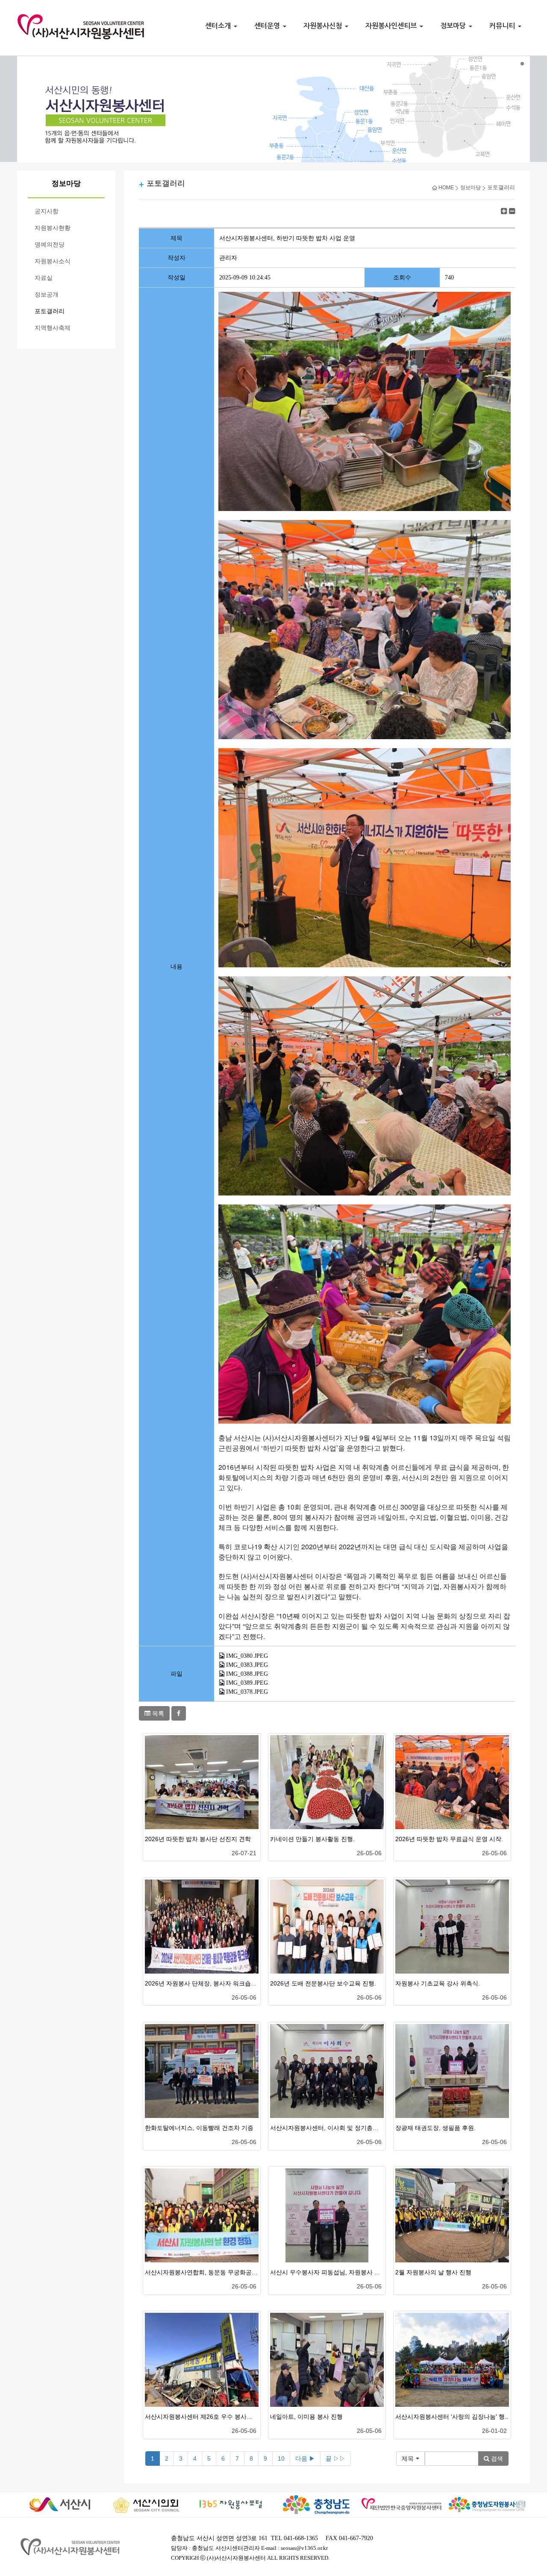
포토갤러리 (50, 311)
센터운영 (268, 26)
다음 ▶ (305, 2459)
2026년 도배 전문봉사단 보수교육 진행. (323, 1983)
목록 (157, 1713)
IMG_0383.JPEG (247, 1665)
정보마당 (454, 26)
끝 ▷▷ (335, 2459)
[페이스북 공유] (179, 1713)
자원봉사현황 (53, 228)
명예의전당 (50, 245)
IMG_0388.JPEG (247, 1674)
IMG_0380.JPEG (247, 1656)
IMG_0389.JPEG (247, 1683)
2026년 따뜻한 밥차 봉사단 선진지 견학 (198, 1839)
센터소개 (219, 26)
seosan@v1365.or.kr (304, 2548)
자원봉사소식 (53, 261)
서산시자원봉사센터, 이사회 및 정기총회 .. (327, 2128)
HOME (446, 188)
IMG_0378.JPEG (247, 1692)
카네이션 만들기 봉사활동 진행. (312, 1839)
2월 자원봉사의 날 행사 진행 (433, 2272)
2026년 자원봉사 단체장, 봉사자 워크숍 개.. (203, 1983)
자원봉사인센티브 (392, 26)
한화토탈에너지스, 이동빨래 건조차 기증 (199, 2128)
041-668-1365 (301, 2538)
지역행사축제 (53, 328)
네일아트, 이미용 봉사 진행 (306, 2417)
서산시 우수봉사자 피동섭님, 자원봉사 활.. (327, 2272)
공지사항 (47, 211)
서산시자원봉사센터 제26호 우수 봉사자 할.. (204, 2417)
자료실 (44, 278)
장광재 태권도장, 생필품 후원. (435, 2128)
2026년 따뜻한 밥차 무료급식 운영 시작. (449, 1839)
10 (281, 2459)
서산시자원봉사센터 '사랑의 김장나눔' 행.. (452, 2417)
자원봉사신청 (324, 26)
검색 (496, 2459)
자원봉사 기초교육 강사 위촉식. (438, 1983)
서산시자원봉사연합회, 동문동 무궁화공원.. (203, 2272)
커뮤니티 (503, 26)
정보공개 (47, 295)
